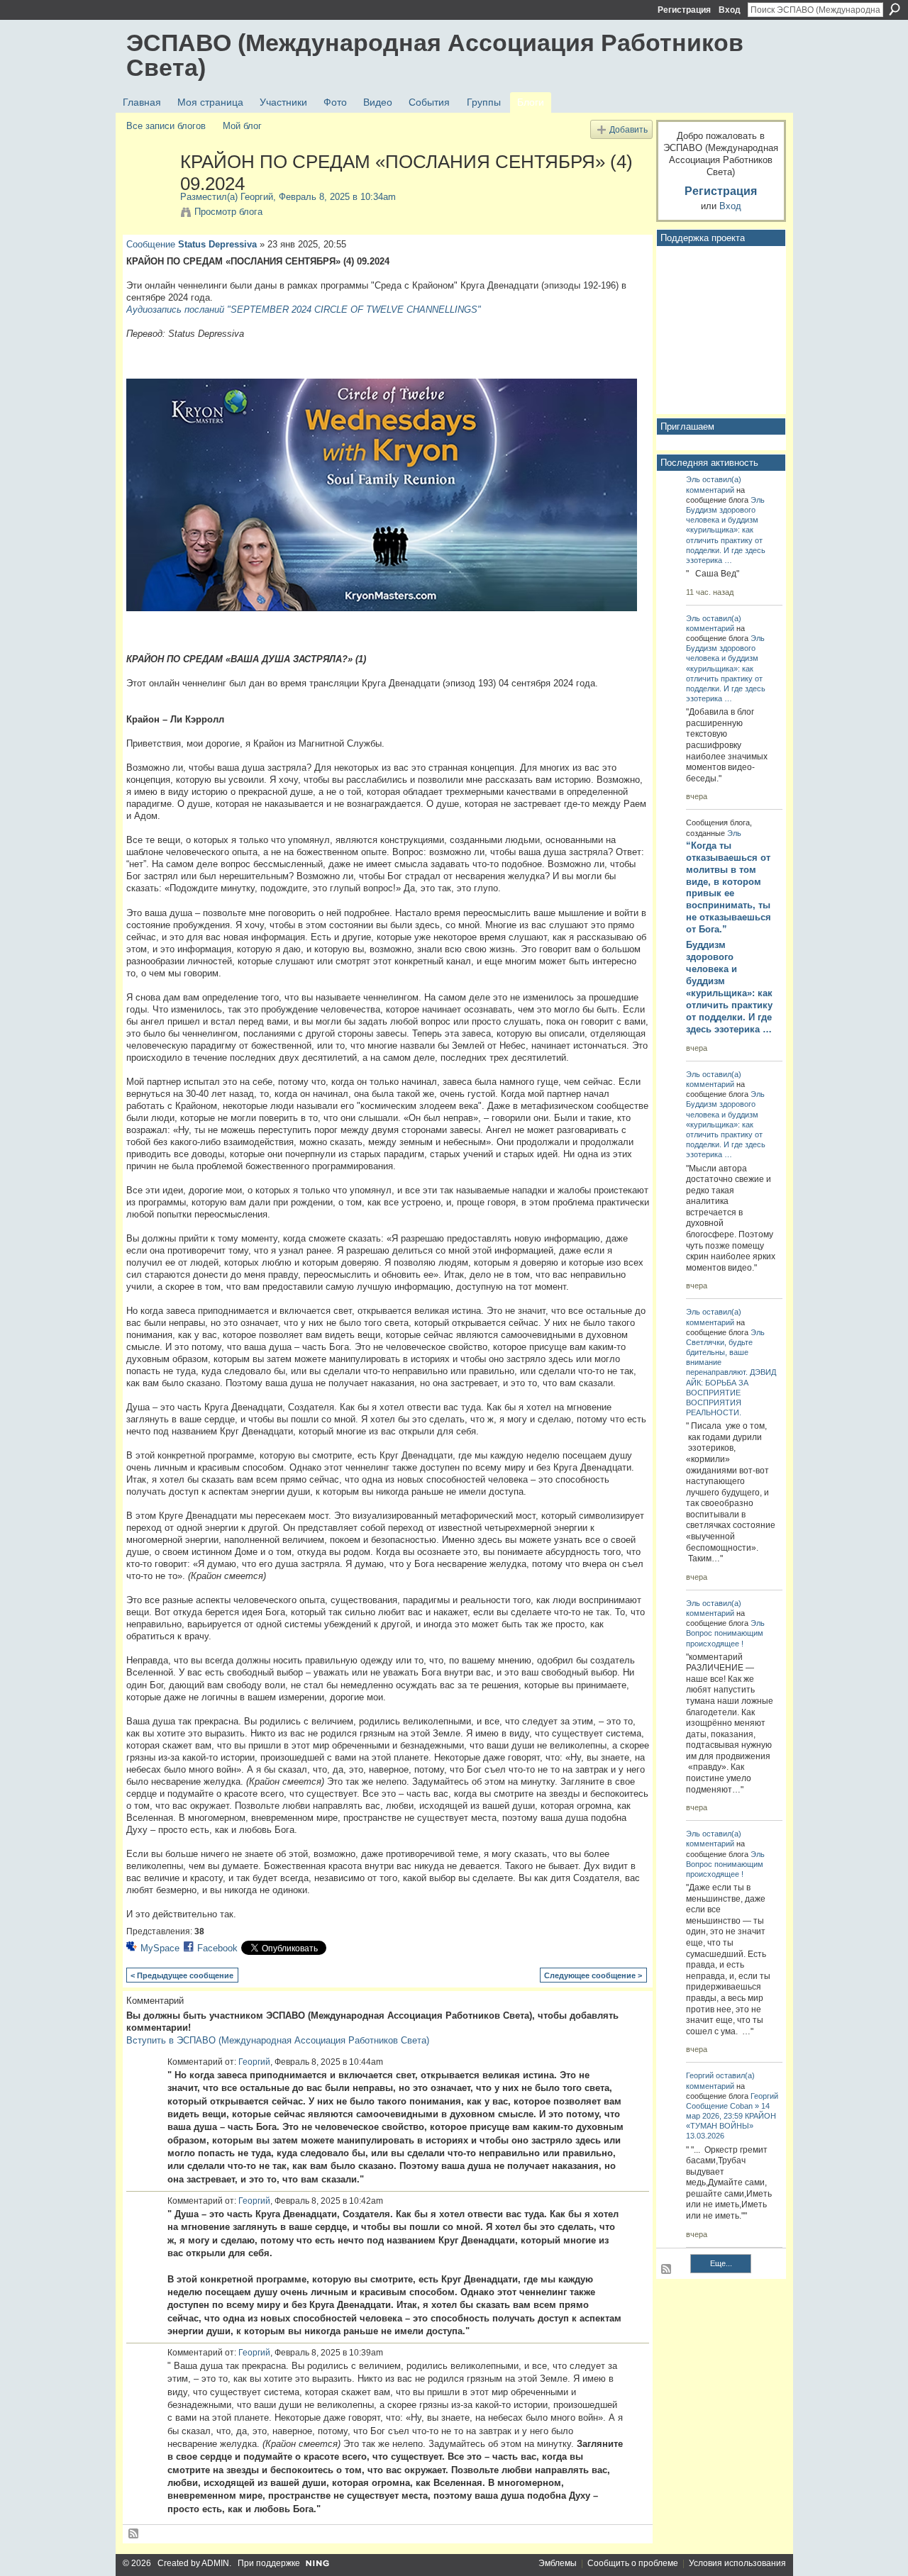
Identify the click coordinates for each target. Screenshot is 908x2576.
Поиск (895, 9)
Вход (730, 10)
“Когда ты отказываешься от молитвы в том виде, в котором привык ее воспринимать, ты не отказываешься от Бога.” (729, 887)
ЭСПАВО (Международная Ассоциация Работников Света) (435, 55)
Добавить (629, 129)
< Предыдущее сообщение (182, 1975)
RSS (134, 2534)
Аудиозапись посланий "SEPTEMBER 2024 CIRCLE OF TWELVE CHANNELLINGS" (304, 310)
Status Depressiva (217, 244)
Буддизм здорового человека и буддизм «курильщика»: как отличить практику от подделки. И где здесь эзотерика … (729, 987)
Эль (693, 479)
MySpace (160, 1948)
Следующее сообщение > (593, 1975)
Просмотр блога (228, 212)
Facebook (217, 1948)
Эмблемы (558, 2563)
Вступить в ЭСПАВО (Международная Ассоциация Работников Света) (278, 2040)
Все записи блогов (166, 126)
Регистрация (684, 10)
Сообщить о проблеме (633, 2563)
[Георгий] (149, 191)
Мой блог (242, 126)
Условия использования (737, 2563)
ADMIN (215, 2563)
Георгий (257, 197)
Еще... (721, 2263)
